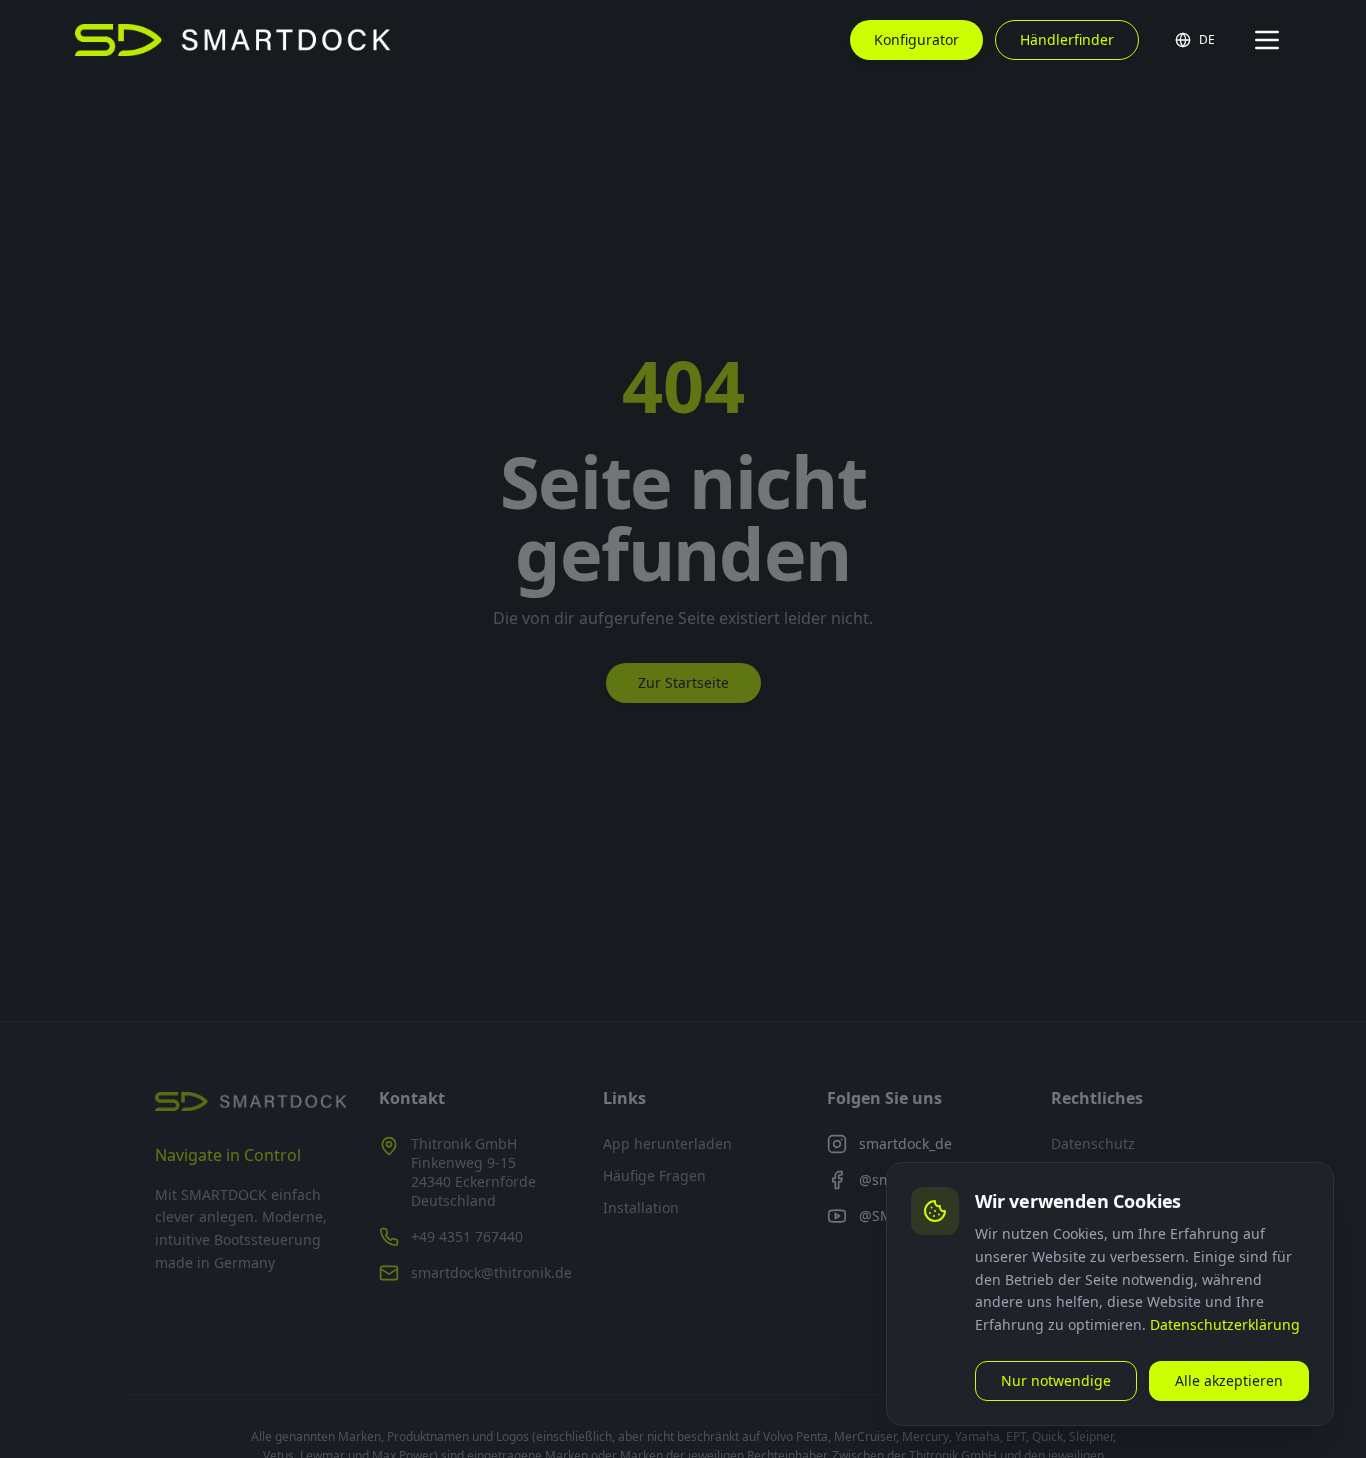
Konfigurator (916, 39)
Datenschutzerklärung (1225, 1324)
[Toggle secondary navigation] (1267, 40)
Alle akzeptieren (1229, 1380)
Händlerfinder (1067, 39)
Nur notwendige (1056, 1380)
